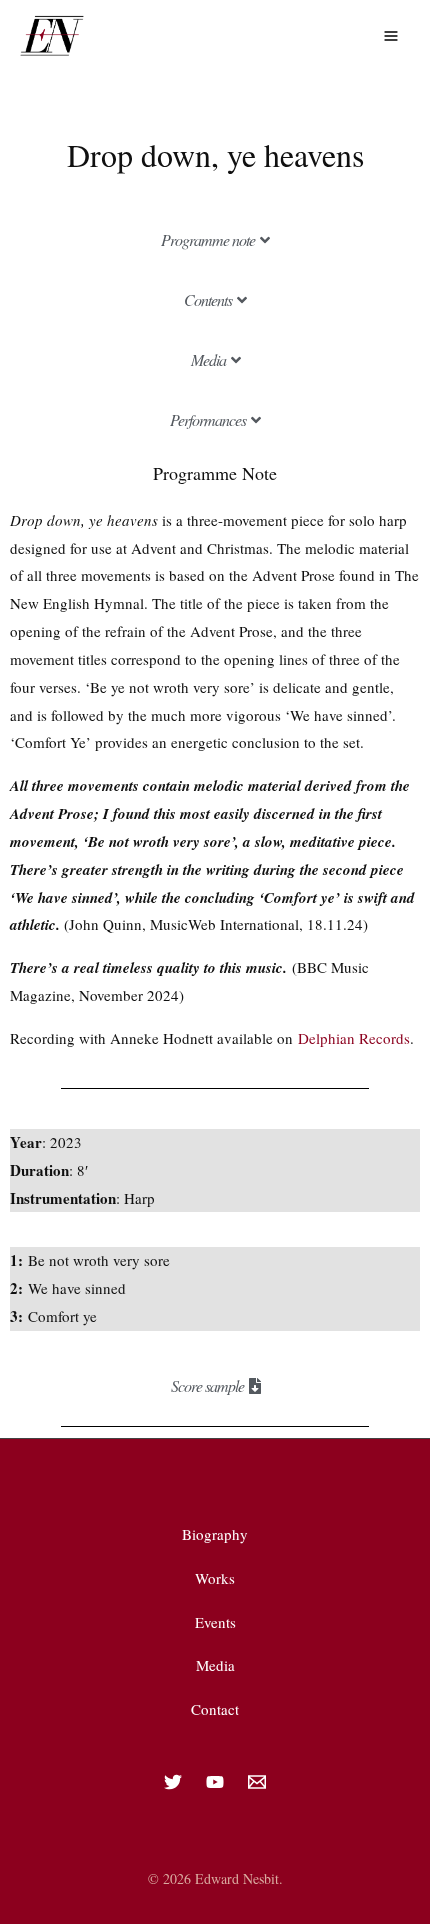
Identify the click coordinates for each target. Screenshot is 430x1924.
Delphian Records (354, 1038)
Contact (215, 1709)
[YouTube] (215, 1782)
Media (215, 1665)
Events (215, 1622)
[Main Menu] (391, 35)
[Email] (257, 1782)
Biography (215, 1534)
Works (215, 1578)
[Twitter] (173, 1782)
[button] (215, 240)
